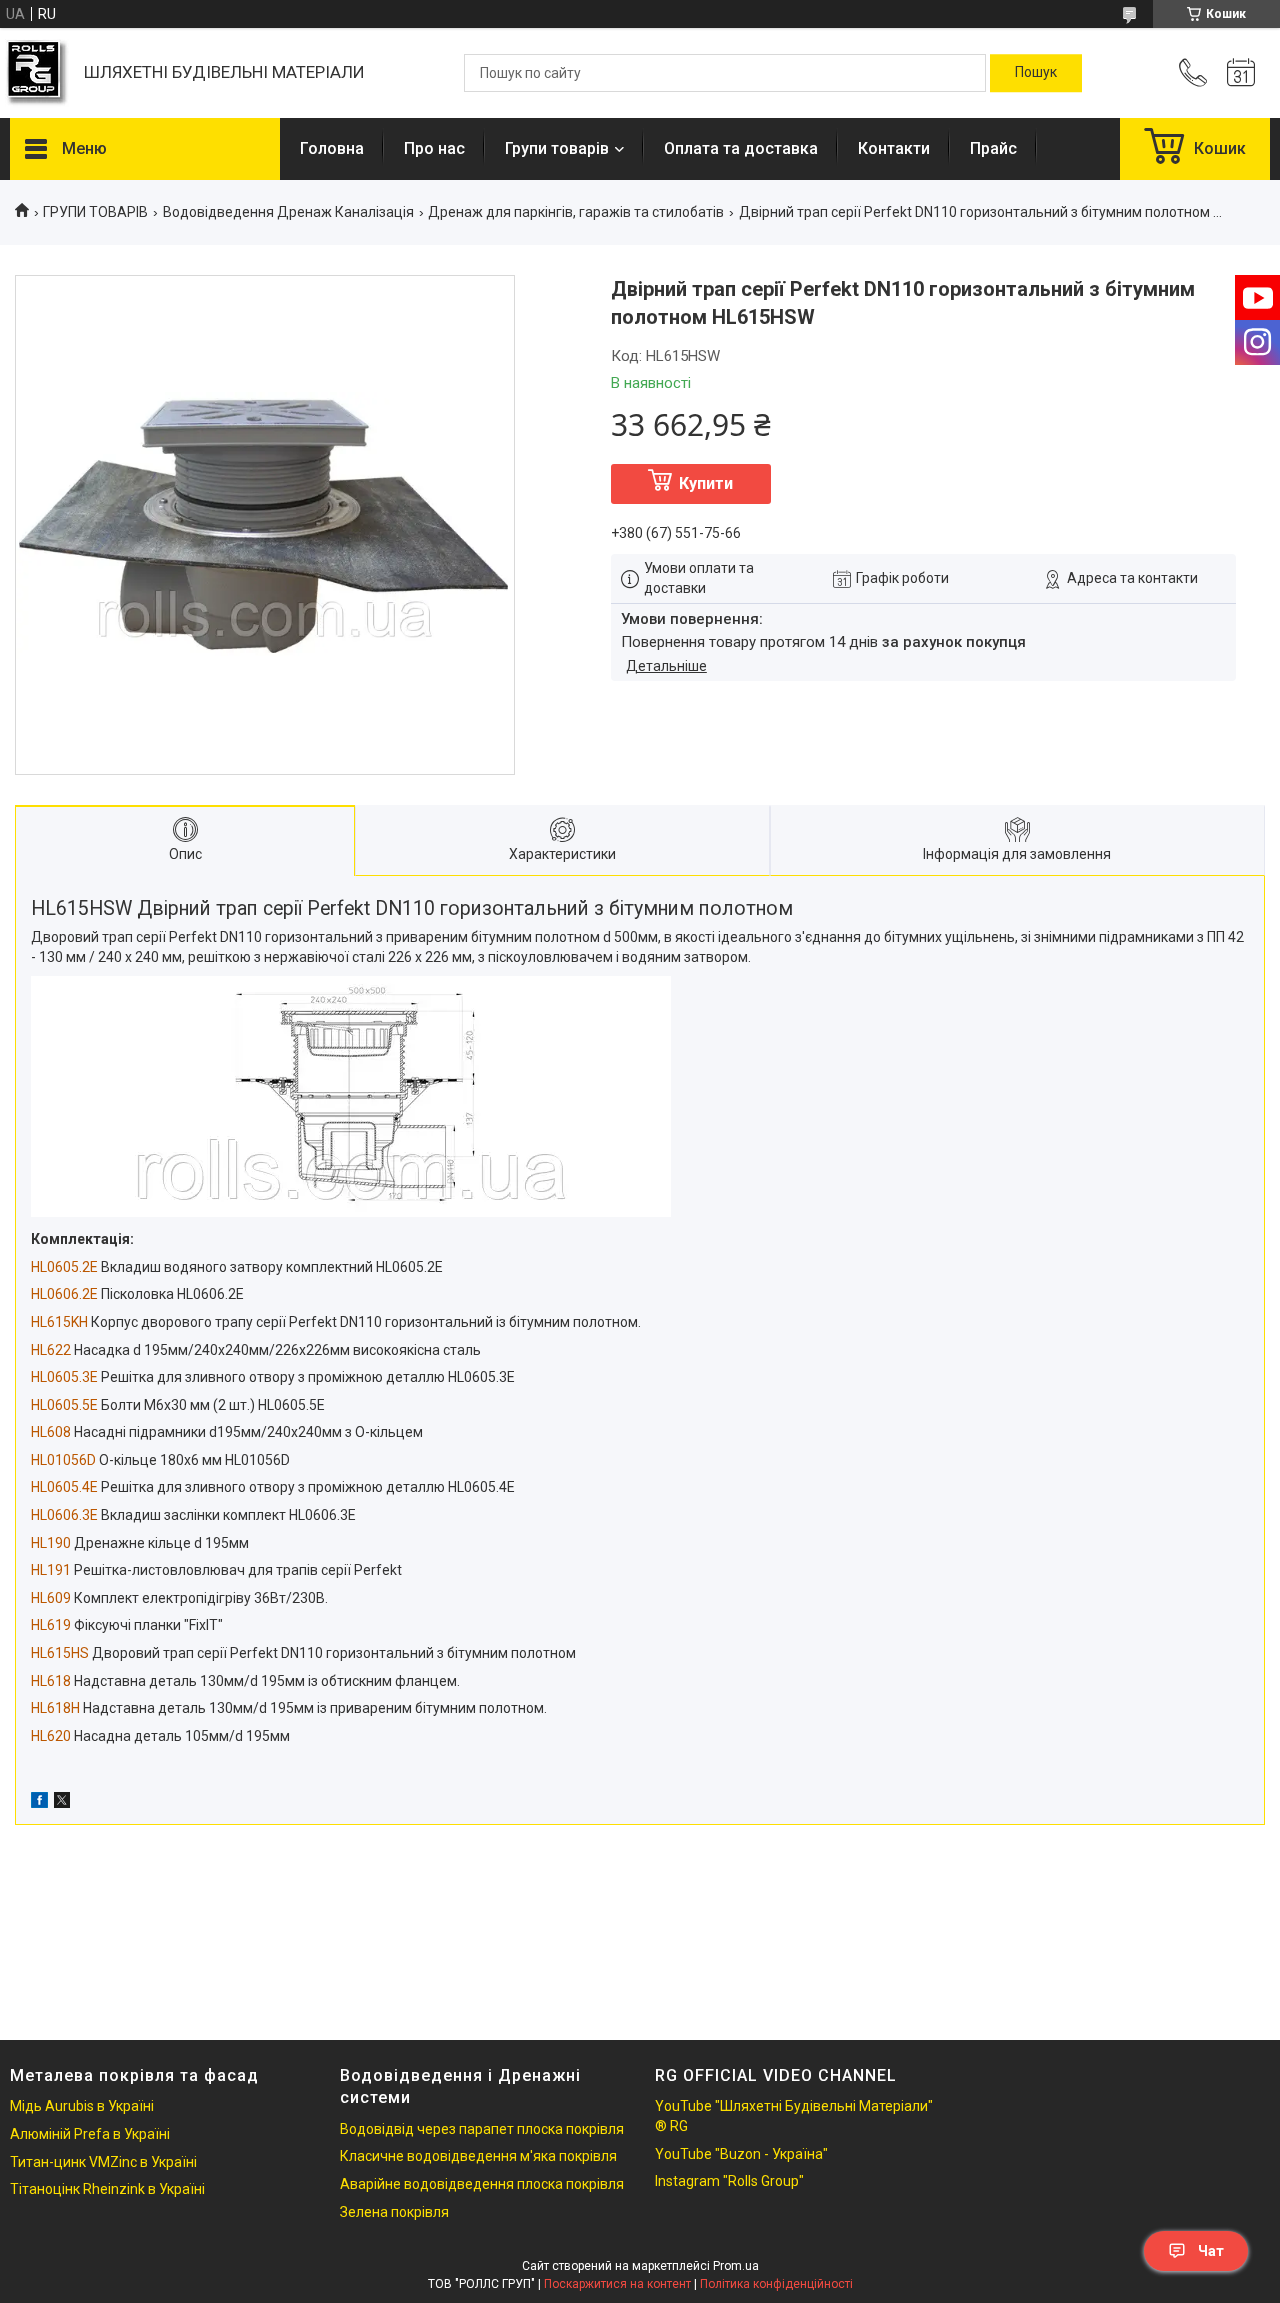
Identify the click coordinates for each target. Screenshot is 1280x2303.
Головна (332, 148)
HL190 (51, 1543)
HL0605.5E (64, 1405)
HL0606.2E (64, 1294)
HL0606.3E (64, 1515)
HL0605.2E (64, 1267)
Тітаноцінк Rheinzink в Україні (107, 2189)
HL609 (51, 1598)
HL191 (51, 1570)
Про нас (434, 148)
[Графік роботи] (1241, 73)
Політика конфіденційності (776, 2284)
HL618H (55, 1708)
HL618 (51, 1681)
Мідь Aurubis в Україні (82, 2106)
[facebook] (39, 1803)
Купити (706, 483)
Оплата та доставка (741, 148)
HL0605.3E (64, 1377)
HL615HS (60, 1653)
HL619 (51, 1625)
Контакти (894, 148)
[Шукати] (1036, 73)
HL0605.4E (64, 1487)
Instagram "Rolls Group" (729, 2181)
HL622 (51, 1350)
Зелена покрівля (394, 2212)
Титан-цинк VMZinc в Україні (103, 2162)
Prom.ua (736, 2266)
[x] (62, 1803)
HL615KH (59, 1322)
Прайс (993, 148)
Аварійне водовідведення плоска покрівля (482, 2184)
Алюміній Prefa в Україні (90, 2134)
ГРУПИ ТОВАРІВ (95, 212)
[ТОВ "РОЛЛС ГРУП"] (37, 73)
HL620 (51, 1736)
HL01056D (63, 1460)
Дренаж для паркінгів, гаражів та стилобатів (576, 212)
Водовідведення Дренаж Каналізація (288, 212)
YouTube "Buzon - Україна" (741, 2154)
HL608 (51, 1432)
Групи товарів (557, 148)
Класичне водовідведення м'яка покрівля (478, 2156)
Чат (1211, 2251)
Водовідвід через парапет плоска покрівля (482, 2129)
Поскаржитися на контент (617, 2284)
